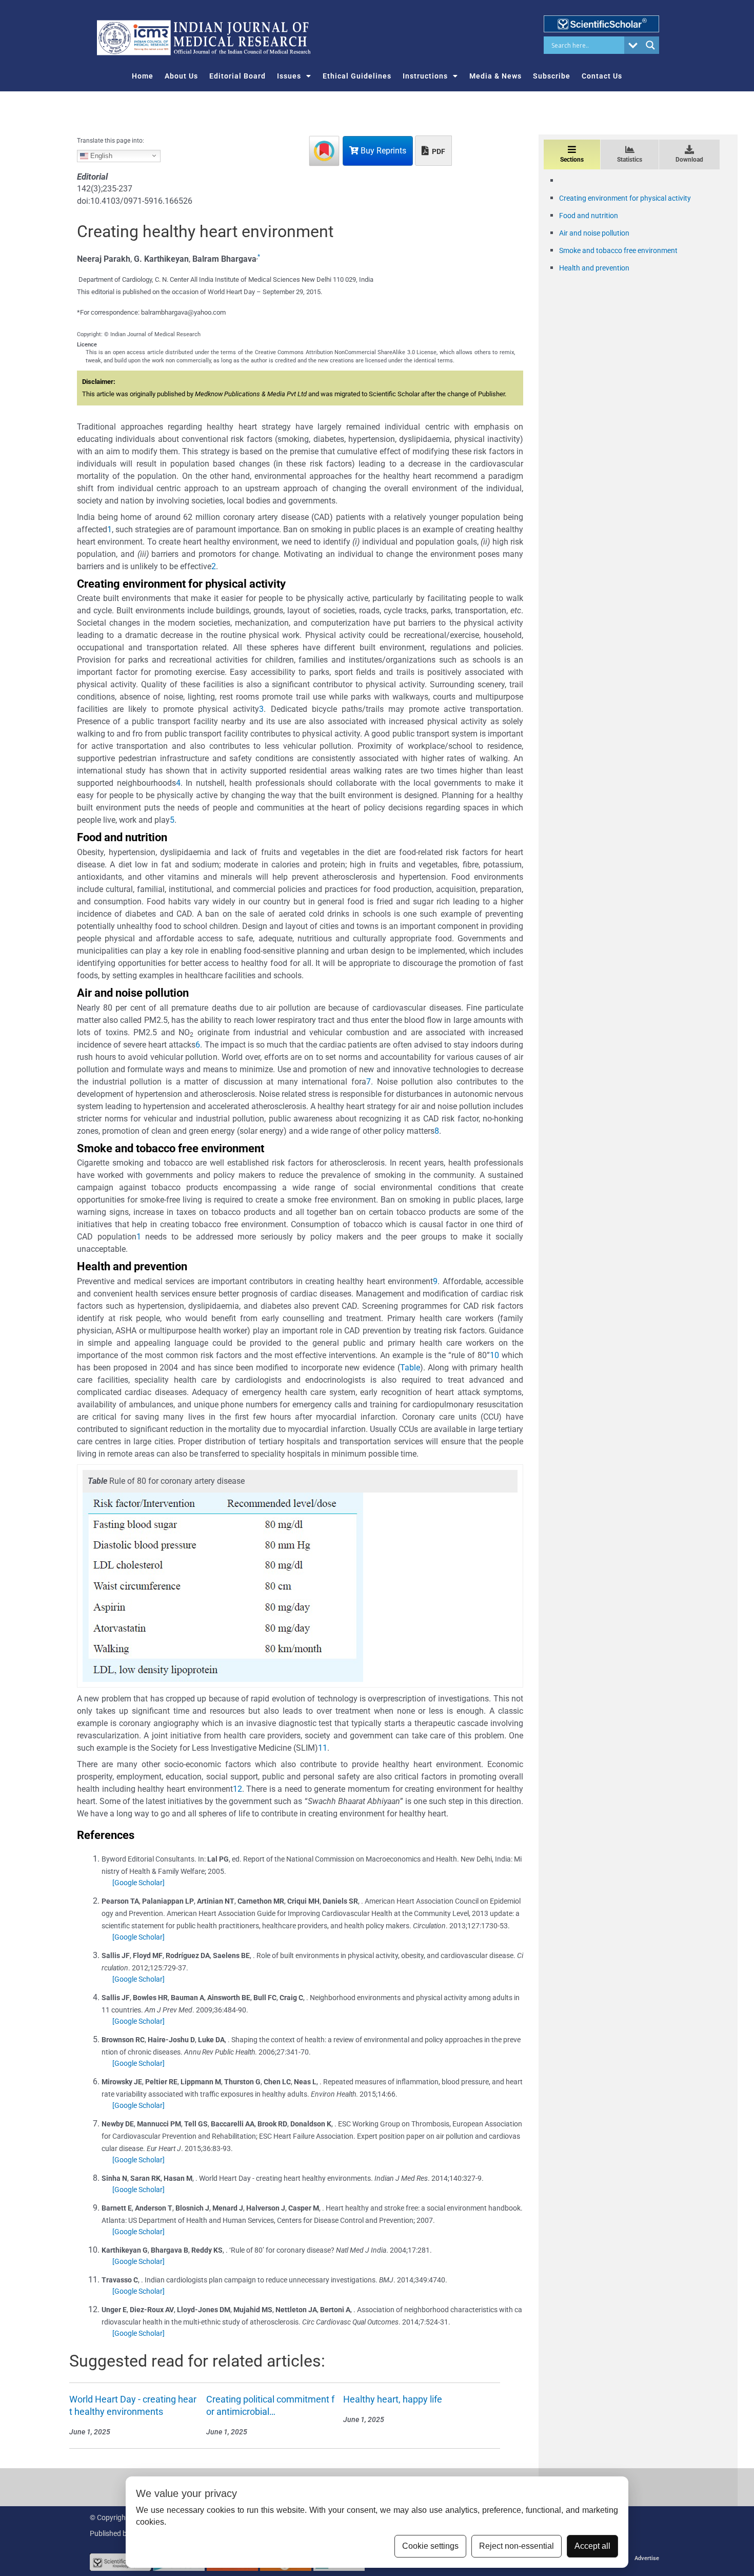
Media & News (495, 76)
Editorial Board (237, 76)
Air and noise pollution (594, 233)
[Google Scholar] (138, 1883)
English (100, 155)
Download (689, 160)
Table (410, 1368)
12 (237, 1789)
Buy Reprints (382, 151)
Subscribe (552, 76)
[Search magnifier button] (650, 45)
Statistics (630, 160)
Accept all (592, 2546)
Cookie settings (430, 2546)
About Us (181, 76)
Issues (289, 76)
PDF (438, 151)
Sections (572, 160)
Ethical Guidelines (357, 76)
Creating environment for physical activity (625, 198)
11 (323, 1748)
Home (143, 76)
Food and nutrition (589, 216)
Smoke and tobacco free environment (618, 250)
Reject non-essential (517, 2546)
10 (494, 1355)
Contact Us (602, 76)
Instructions (425, 76)
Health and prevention (594, 268)
